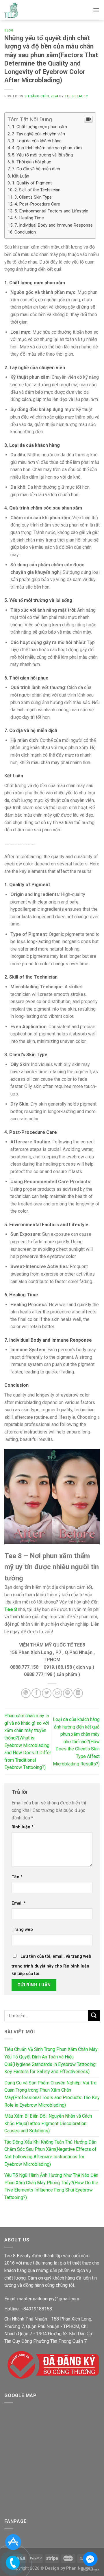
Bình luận (23, 1827)
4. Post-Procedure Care (37, 204)
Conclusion (25, 232)
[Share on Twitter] (47, 1693)
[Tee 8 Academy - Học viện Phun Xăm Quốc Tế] (11, 10)
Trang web (22, 1930)
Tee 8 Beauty (76, 96)
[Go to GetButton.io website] (90, 2570)
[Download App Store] (13, 2542)
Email (19, 1903)
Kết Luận (21, 176)
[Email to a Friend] (57, 1693)
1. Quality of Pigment (32, 183)
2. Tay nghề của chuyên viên (38, 134)
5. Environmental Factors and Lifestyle (51, 211)
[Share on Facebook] (36, 1693)
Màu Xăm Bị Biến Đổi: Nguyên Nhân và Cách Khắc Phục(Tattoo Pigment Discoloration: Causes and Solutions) (48, 2123)
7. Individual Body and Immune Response (54, 225)
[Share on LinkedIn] (78, 1693)
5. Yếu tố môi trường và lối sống (42, 155)
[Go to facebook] (90, 2559)
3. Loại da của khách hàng (37, 141)
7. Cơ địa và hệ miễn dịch (36, 169)
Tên (17, 1877)
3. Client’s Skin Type (33, 197)
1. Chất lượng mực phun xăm (39, 127)
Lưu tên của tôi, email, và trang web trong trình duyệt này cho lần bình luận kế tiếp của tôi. (51, 1965)
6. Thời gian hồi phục (31, 162)
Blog (9, 30)
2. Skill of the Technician (37, 190)
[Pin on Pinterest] (68, 1693)
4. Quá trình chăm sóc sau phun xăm (47, 148)
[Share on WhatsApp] (26, 1693)
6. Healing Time (29, 218)
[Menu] (96, 10)
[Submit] (94, 2016)
